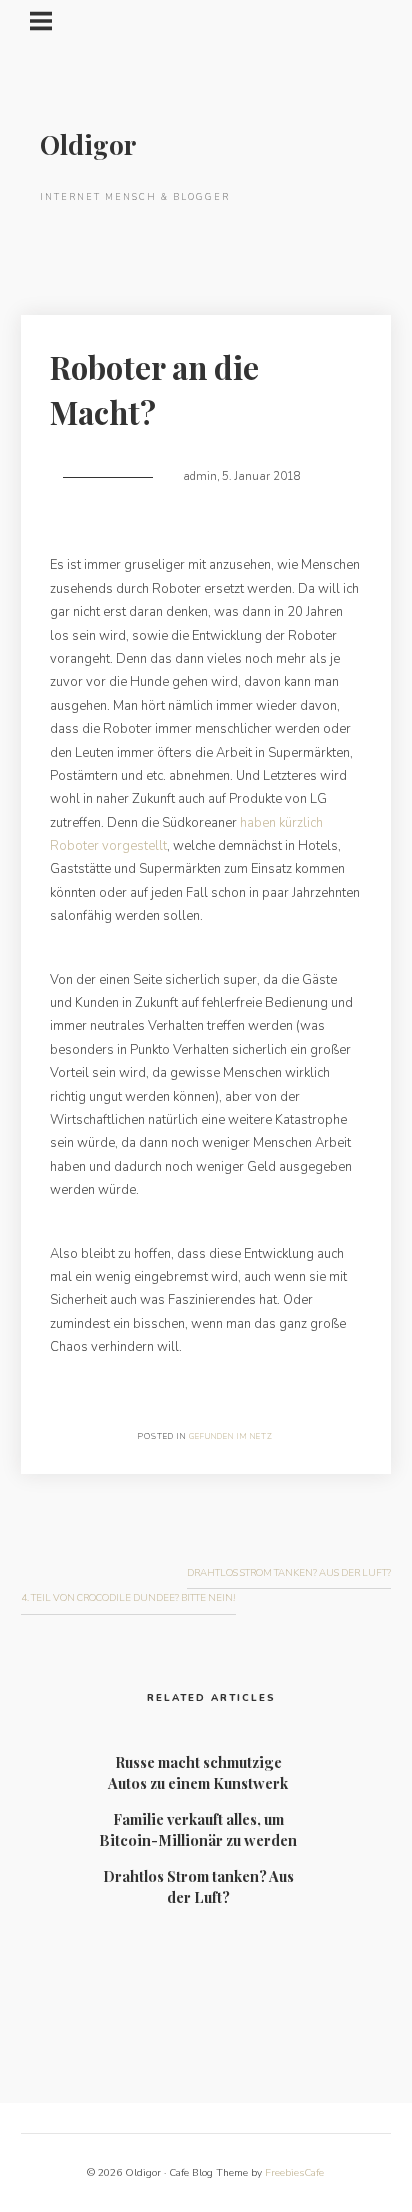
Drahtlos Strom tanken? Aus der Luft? (289, 1572)
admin (200, 476)
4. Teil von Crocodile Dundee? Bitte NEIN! (128, 1597)
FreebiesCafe (294, 2173)
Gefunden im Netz (231, 1436)
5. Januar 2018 (261, 476)
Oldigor (88, 144)
